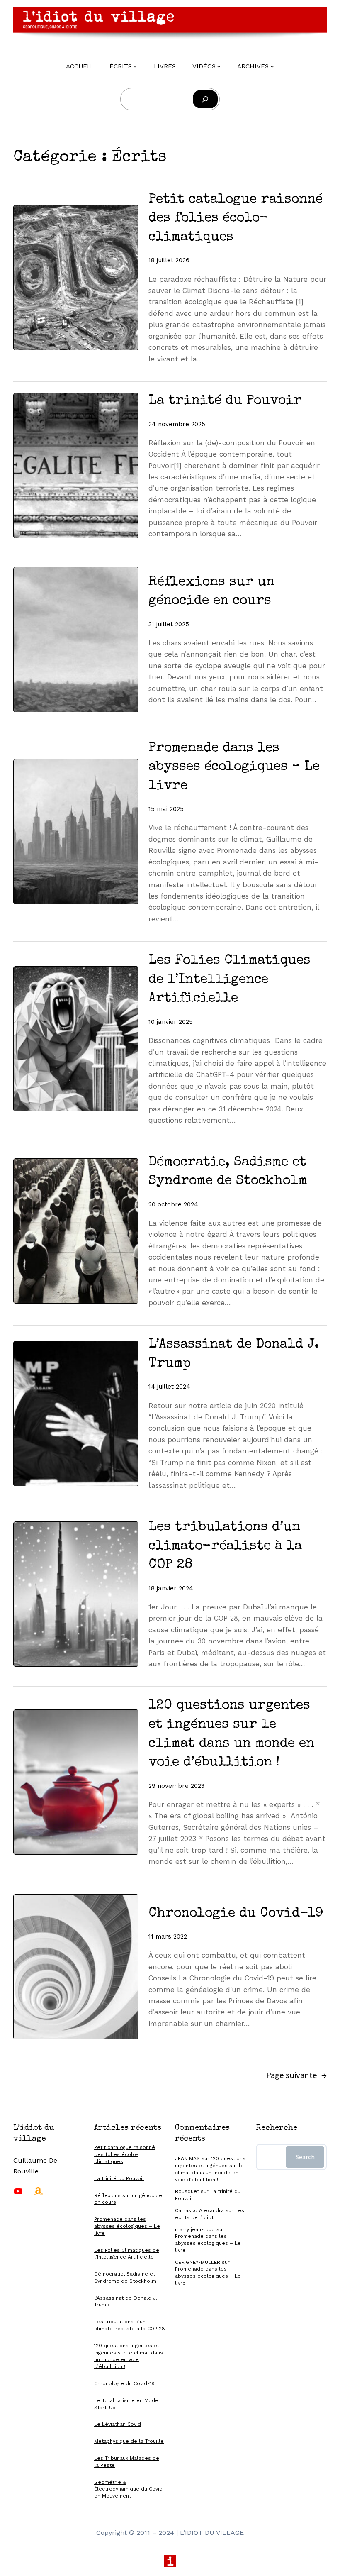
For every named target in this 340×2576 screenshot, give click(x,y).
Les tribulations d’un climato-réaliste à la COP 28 (225, 1546)
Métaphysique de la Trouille (129, 2441)
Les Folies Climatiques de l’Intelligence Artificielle (229, 980)
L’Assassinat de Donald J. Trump (234, 1354)
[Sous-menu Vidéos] (219, 66)
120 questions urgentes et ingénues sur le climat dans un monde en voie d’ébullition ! (231, 1734)
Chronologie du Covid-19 (236, 1914)
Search (305, 2157)
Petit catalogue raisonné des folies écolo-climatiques (236, 219)
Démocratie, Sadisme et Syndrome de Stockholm (228, 1172)
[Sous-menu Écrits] (135, 66)
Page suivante (296, 2075)
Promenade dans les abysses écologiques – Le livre (234, 767)
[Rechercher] (205, 99)
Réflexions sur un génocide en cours (211, 592)
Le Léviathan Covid (118, 2424)
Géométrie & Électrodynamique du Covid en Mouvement (128, 2489)
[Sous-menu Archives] (272, 66)
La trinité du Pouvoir (225, 401)
